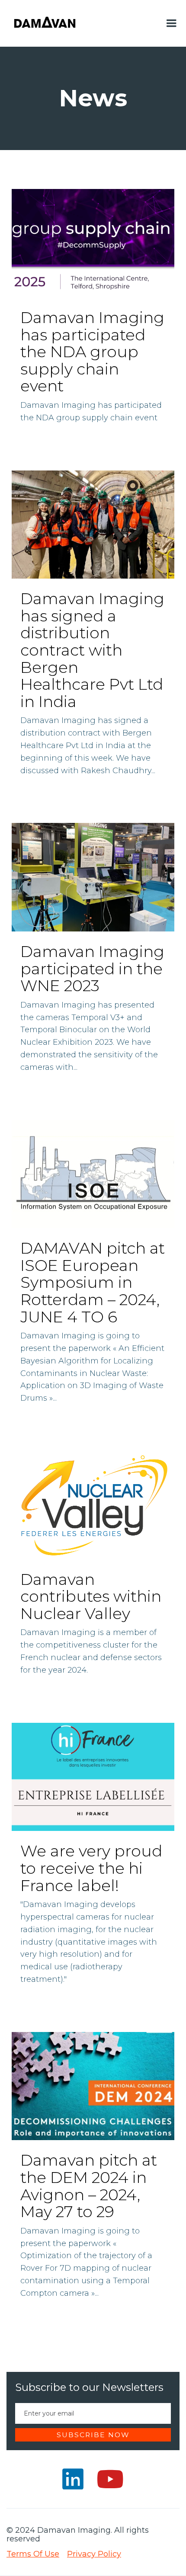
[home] (45, 23)
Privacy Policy (94, 2554)
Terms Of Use (33, 2554)
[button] (171, 23)
